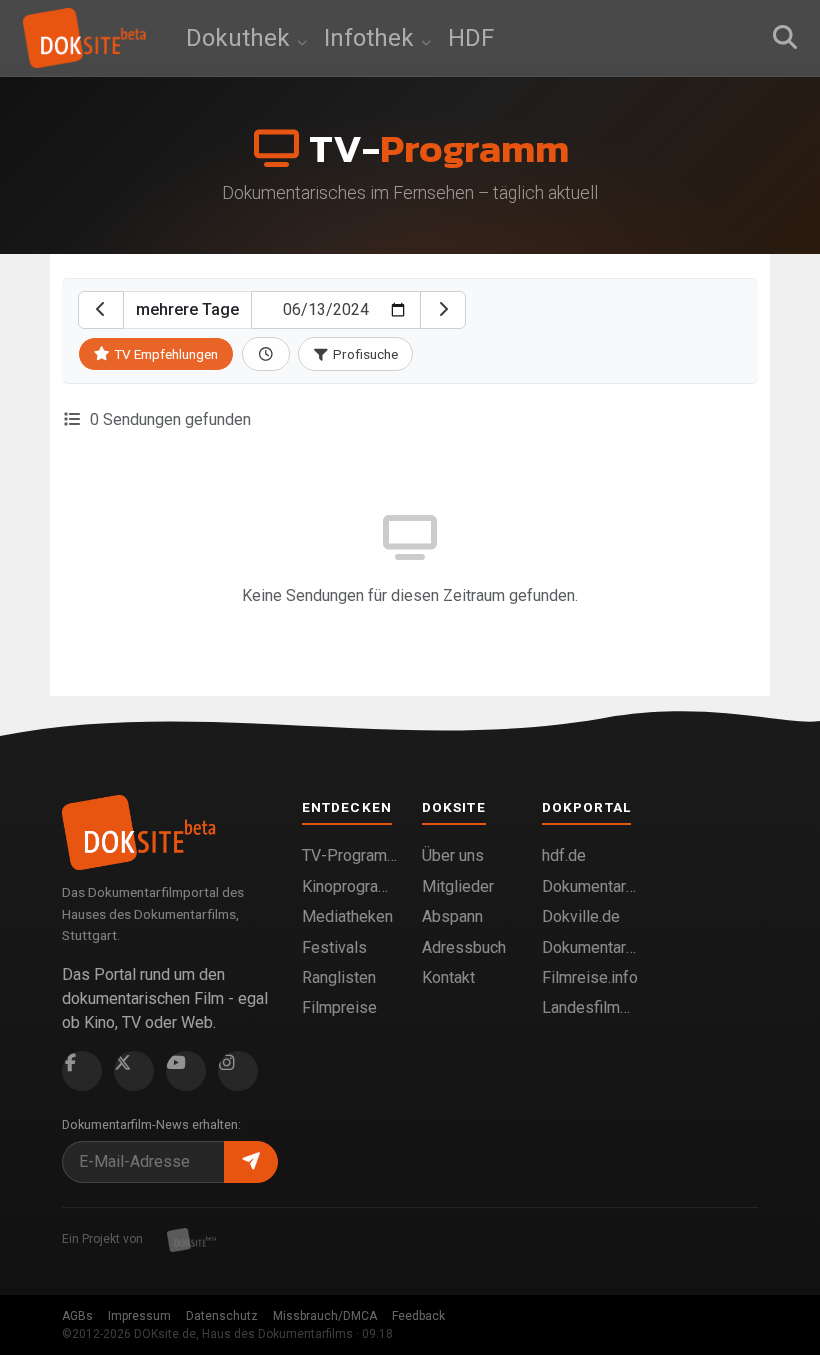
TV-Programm (350, 855)
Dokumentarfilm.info (590, 886)
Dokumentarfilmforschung (590, 947)
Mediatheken (347, 916)
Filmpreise (339, 1007)
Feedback (418, 1316)
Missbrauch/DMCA (325, 1316)
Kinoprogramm (350, 886)
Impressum (139, 1316)
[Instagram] (238, 1071)
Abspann (452, 916)
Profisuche (364, 354)
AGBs (77, 1316)
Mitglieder (458, 886)
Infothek (372, 38)
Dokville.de (581, 916)
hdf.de (564, 855)
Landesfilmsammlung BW (590, 1007)
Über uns (453, 855)
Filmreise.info (590, 977)
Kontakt (448, 977)
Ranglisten (339, 977)
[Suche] (785, 38)
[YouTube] (186, 1071)
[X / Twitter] (134, 1071)
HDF (471, 38)
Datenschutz (222, 1316)
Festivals (334, 947)
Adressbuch (464, 947)
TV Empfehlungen (166, 354)
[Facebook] (82, 1071)
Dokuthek (241, 38)
